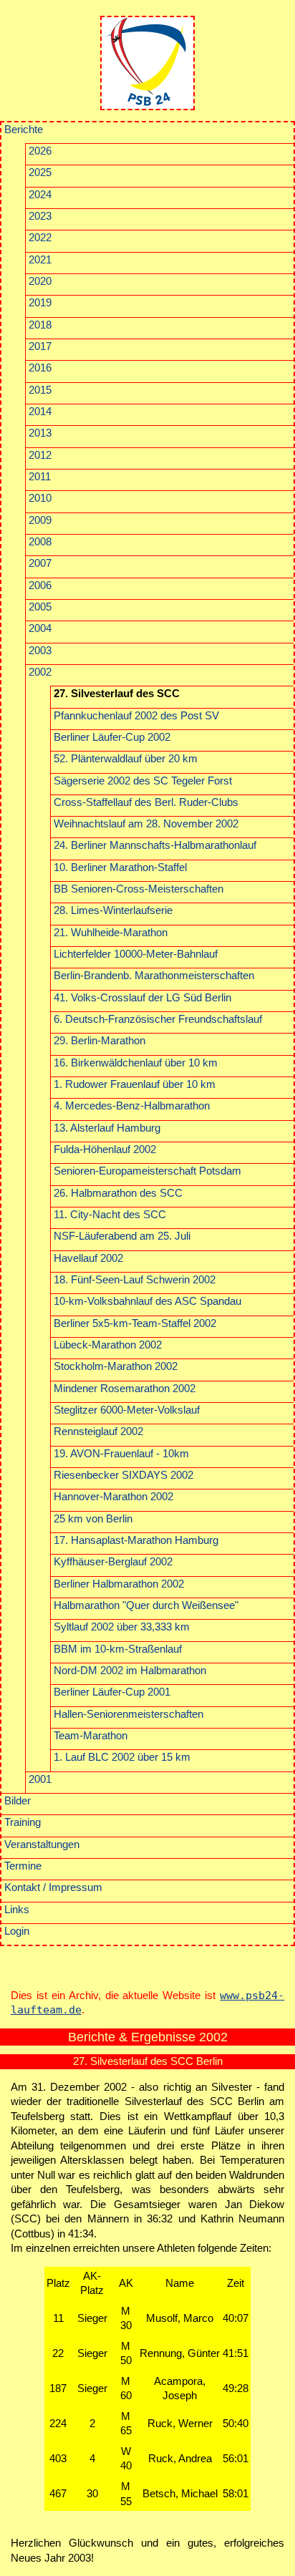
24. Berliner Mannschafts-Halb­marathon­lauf (155, 845)
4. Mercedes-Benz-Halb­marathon (132, 1106)
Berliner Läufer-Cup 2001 (112, 1692)
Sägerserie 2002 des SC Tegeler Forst (143, 781)
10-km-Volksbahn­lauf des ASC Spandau (147, 1301)
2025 (40, 172)
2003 (40, 651)
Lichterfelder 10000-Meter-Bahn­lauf (136, 954)
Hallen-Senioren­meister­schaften (129, 1714)
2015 (40, 390)
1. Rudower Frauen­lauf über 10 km (135, 1084)
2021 (40, 260)
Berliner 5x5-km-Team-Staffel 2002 (135, 1323)
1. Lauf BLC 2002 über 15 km (122, 1757)
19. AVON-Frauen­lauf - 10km (121, 1454)
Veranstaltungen (42, 1844)
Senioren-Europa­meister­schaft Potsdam (147, 1171)
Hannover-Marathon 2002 (113, 1497)
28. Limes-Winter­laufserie (113, 910)
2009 (40, 520)
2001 (40, 1779)
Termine (23, 1866)
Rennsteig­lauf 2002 (98, 1432)
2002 (40, 672)
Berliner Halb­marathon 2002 (119, 1584)
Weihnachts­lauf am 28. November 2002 (146, 824)
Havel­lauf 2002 (88, 1258)
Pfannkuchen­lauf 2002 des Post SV (136, 716)
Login (17, 1931)
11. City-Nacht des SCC (110, 1215)
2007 (40, 563)
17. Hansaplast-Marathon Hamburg (136, 1540)
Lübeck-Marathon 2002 (108, 1345)
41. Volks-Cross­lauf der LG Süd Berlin (142, 998)
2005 (40, 607)
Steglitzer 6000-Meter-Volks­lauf (127, 1410)
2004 (40, 628)
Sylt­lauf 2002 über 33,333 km (122, 1627)
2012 (40, 455)
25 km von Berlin (93, 1519)
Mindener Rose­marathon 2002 (125, 1389)
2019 (40, 303)
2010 (40, 498)
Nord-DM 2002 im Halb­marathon (130, 1671)
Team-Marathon (91, 1736)
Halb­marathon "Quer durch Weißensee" (146, 1605)
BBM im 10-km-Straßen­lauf (118, 1649)
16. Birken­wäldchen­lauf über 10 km (136, 1063)
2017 (40, 346)
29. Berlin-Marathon (100, 1041)
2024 (40, 195)
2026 (40, 151)
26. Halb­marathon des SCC (118, 1193)
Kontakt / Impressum (53, 1887)
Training (23, 1822)
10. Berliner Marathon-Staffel (120, 867)
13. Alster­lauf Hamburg (107, 1128)
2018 (40, 325)
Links (17, 1910)
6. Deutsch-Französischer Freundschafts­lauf (158, 1019)
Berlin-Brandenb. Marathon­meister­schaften (154, 976)
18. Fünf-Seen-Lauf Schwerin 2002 (135, 1280)
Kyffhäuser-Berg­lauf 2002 (113, 1562)
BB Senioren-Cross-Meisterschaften (139, 889)
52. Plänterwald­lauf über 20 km (126, 759)
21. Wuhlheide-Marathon (111, 933)
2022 (40, 238)
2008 (40, 542)
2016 (40, 368)
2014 (40, 412)
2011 (40, 477)
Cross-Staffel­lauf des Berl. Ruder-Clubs (146, 802)
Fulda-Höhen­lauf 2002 (105, 1150)
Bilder (18, 1801)
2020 (40, 281)
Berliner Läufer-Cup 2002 (112, 737)
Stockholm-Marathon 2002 (116, 1366)
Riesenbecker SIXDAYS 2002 (124, 1475)
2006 (40, 585)
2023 (40, 216)
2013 (40, 433)
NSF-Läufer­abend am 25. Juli (122, 1236)
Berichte (24, 130)
